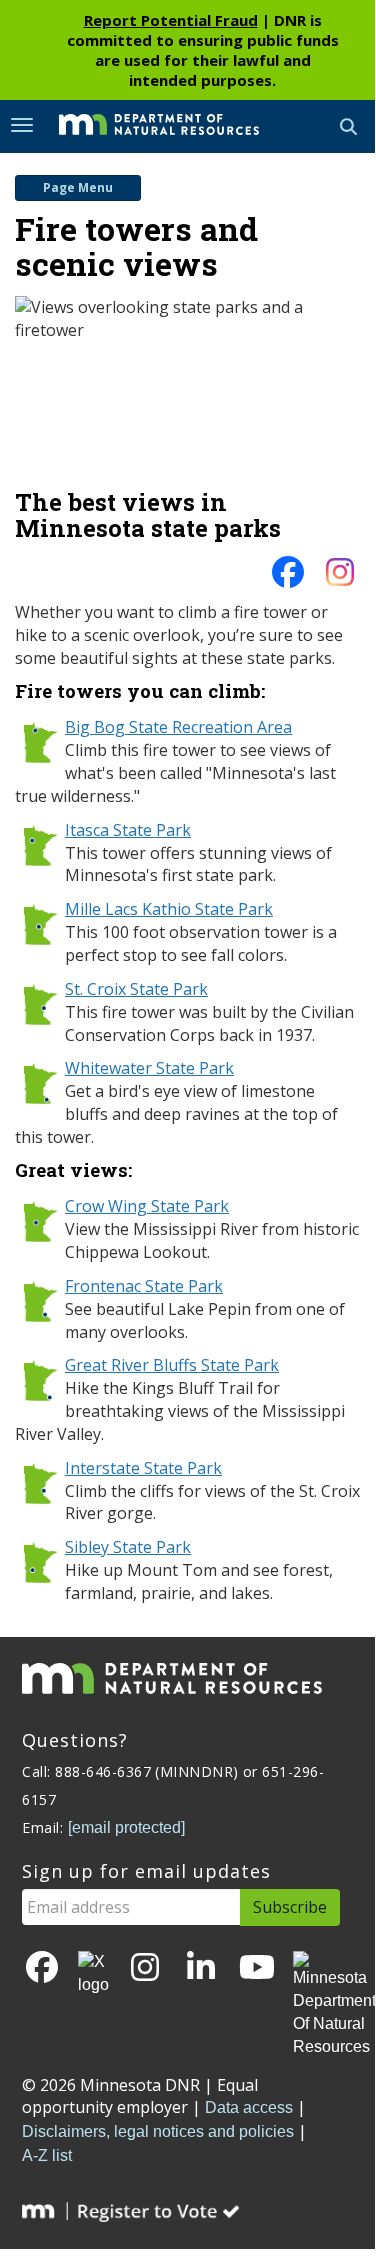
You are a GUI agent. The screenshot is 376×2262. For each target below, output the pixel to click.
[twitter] (93, 1974)
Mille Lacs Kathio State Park (169, 909)
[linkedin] (201, 1968)
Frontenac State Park (144, 1286)
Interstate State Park (143, 1468)
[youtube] (257, 1968)
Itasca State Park (128, 830)
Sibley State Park (128, 1547)
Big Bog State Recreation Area (178, 727)
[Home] (144, 125)
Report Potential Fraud (171, 20)
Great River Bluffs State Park (172, 1365)
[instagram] (340, 578)
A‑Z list (47, 2155)
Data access (249, 2107)
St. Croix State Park (136, 989)
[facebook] (42, 1968)
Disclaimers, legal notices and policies (158, 2131)
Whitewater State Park (149, 1068)
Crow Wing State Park (147, 1206)
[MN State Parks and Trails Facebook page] (288, 578)
